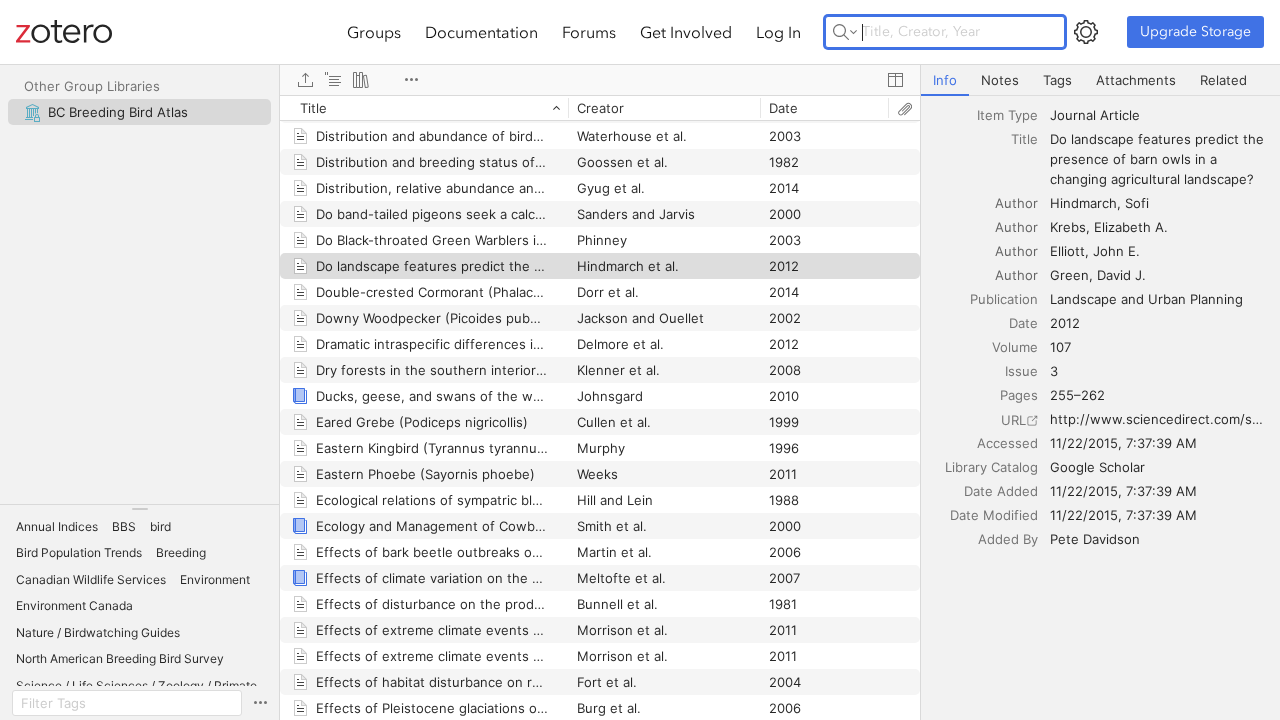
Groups (374, 32)
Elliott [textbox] (1067, 251)
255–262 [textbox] (1077, 395)
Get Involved (686, 32)
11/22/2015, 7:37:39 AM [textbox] (1123, 443)
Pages (1019, 395)
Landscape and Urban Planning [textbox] (1146, 299)
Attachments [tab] (1136, 80)
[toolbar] (600, 80)
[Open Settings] (1086, 32)
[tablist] (1100, 80)
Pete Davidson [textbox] (1095, 539)
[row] (600, 108)
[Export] (305, 80)
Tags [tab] (1057, 80)
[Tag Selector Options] (260, 703)
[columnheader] (424, 108)
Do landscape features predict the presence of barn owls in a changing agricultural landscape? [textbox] (1159, 159)
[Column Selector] (895, 80)
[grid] (600, 407)
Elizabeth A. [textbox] (1131, 227)
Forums (589, 32)
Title (1024, 139)
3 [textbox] (1054, 371)
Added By (1008, 539)
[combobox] (1159, 115)
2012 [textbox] (1065, 323)
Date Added (1001, 491)
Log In (778, 32)
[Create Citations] (333, 80)
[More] (411, 80)
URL (1013, 420)
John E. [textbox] (1116, 251)
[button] (57, 527)
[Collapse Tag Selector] (139, 509)
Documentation (481, 32)
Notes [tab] (1000, 80)
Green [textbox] (1069, 275)
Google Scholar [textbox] (1097, 467)
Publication (1004, 299)
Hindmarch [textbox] (1083, 203)
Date (1023, 323)
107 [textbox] (1060, 347)
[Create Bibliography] (361, 80)
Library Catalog (991, 467)
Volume (1015, 347)
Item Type (1007, 115)
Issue (1021, 371)
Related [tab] (1223, 80)
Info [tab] (945, 80)
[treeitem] (139, 112)
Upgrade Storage (1195, 31)
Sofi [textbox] (1137, 203)
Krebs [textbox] (1068, 227)
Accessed (1007, 443)
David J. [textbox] (1121, 275)
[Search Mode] (845, 32)
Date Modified (994, 515)
